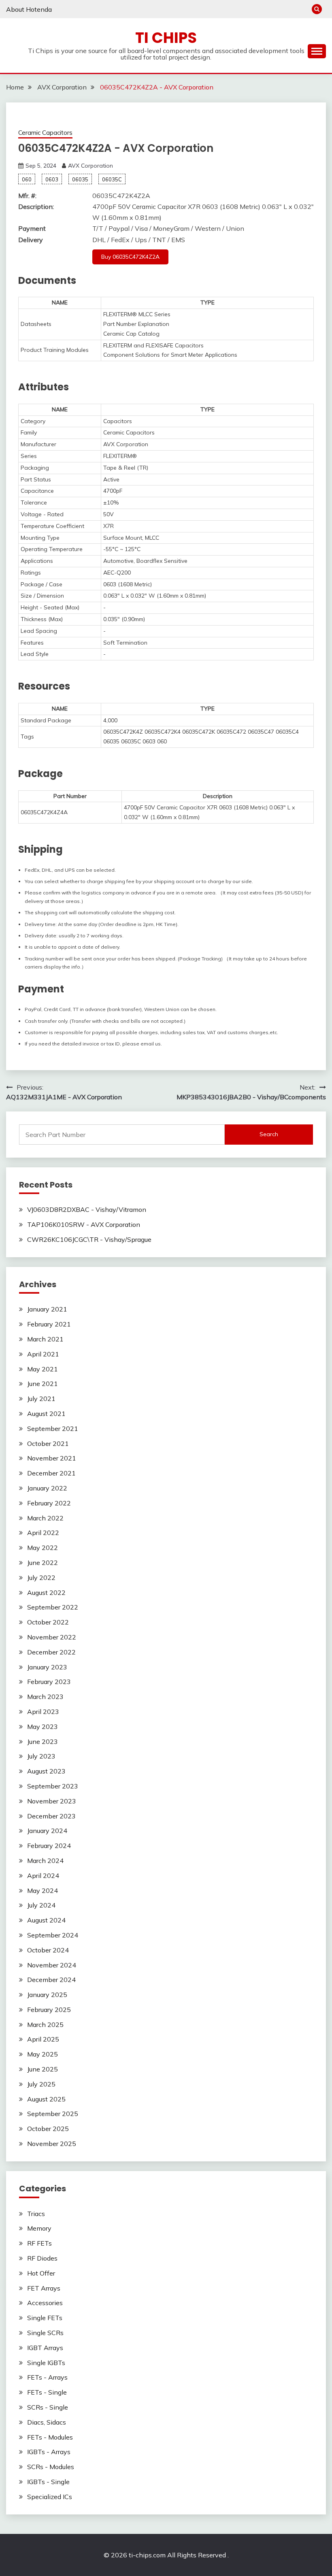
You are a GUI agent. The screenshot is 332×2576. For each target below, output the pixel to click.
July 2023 (41, 1756)
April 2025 (43, 2039)
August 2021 (46, 1414)
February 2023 (49, 1682)
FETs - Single (47, 2392)
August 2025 (46, 2099)
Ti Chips (166, 38)
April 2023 (43, 1712)
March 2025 (45, 2025)
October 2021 (48, 1443)
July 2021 (41, 1399)
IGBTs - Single (48, 2482)
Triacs (36, 2214)
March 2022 (45, 1518)
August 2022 (46, 1592)
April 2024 (43, 1876)
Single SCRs (45, 2333)
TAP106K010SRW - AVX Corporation (84, 1224)
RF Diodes (42, 2258)
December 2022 (51, 1652)
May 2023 (43, 1727)
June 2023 (43, 1741)
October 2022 (48, 1622)
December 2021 (51, 1473)
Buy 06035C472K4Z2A (130, 257)
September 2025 (53, 2114)
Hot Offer (41, 2273)
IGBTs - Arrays (49, 2452)
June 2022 (43, 1563)
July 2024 (41, 1905)
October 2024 (48, 1950)
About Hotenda (29, 9)
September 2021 (53, 1429)
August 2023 (46, 1771)
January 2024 (47, 1831)
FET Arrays (44, 2288)
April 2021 (43, 1354)
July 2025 (41, 2084)
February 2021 (49, 1324)
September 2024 (53, 1935)
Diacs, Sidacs (47, 2422)
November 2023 (52, 1801)
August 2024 (46, 1920)
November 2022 (52, 1637)
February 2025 (49, 2010)
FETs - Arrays (47, 2377)
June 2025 (43, 2069)
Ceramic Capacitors (45, 133)
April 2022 (43, 1533)
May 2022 (43, 1548)
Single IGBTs (46, 2363)
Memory (39, 2228)
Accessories (45, 2303)
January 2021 (47, 1309)
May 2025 (43, 2054)
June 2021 (43, 1384)
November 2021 (52, 1458)
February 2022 (49, 1503)
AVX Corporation (90, 166)
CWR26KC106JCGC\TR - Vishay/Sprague (89, 1239)
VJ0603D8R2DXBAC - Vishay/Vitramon (87, 1209)
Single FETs (45, 2318)
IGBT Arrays (45, 2348)
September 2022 (53, 1607)
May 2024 (43, 1890)
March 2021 (45, 1339)
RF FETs (39, 2243)
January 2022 (47, 1488)
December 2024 (51, 1980)
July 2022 (41, 1578)
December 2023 (51, 1816)
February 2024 (49, 1846)
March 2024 (45, 1861)
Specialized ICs (50, 2497)
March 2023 (45, 1697)
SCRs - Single (48, 2407)
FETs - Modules (50, 2437)
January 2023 (47, 1667)
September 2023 (53, 1786)
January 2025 (47, 1995)
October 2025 (48, 2129)
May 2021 (43, 1369)
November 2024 (52, 1965)
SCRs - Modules (51, 2467)
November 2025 (52, 2144)
